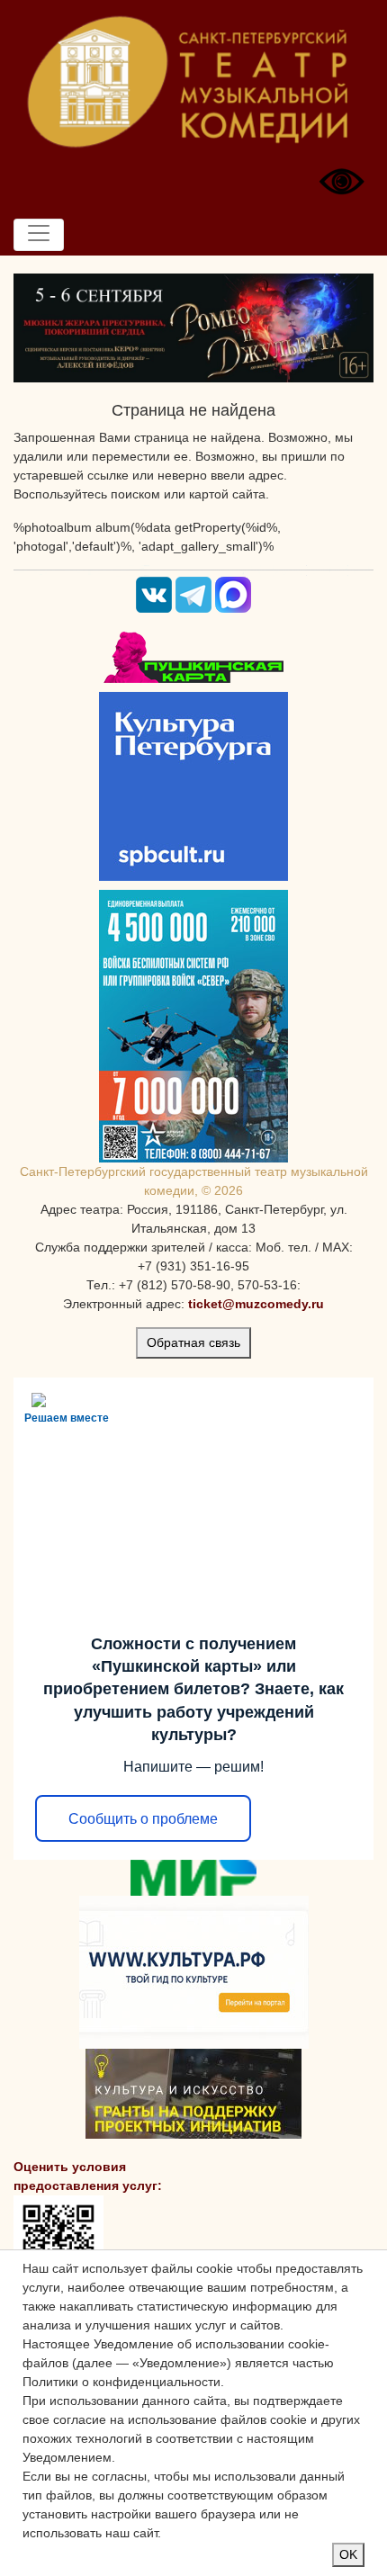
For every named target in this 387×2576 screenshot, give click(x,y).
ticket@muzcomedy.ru (256, 1304)
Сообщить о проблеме (143, 1819)
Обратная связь (193, 1342)
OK (348, 2554)
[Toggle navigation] (39, 235)
